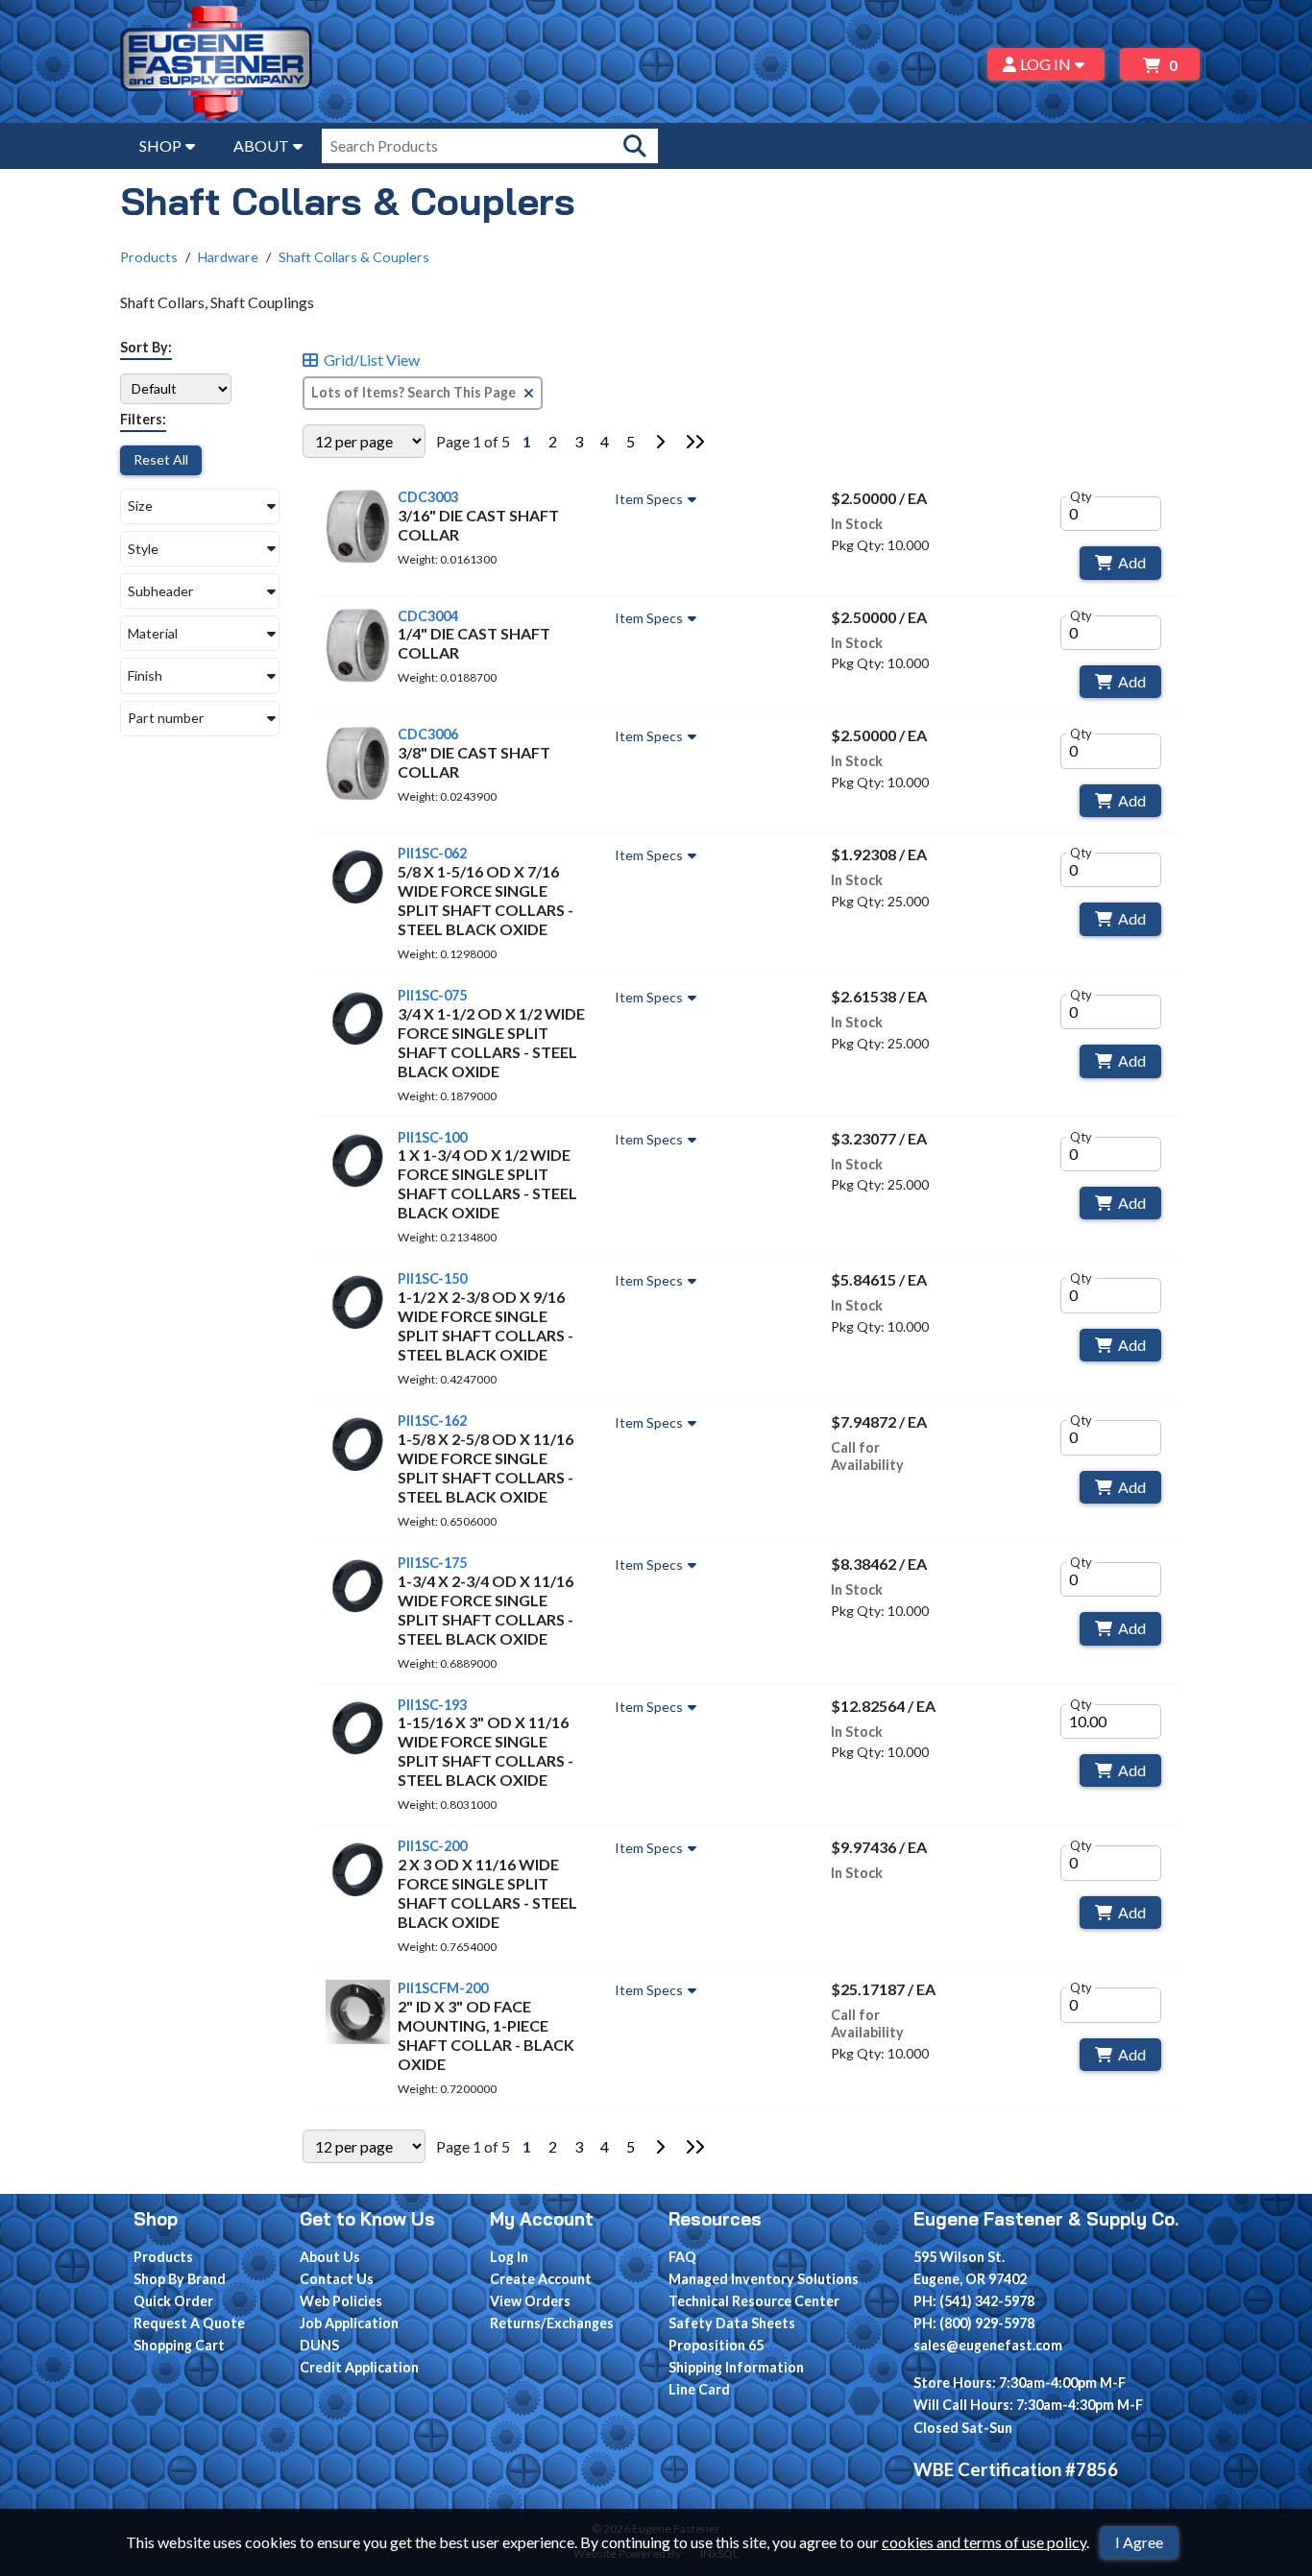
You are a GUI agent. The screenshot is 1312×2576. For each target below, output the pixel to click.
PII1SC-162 (432, 1420)
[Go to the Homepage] (216, 64)
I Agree (1139, 2542)
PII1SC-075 (432, 995)
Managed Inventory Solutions (764, 2279)
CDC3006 (428, 734)
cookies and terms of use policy (984, 2542)
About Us (330, 2257)
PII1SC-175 (432, 1563)
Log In (509, 2257)
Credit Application (359, 2367)
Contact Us (337, 2279)
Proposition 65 (716, 2345)
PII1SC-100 (432, 1137)
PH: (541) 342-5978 (974, 2301)
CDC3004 (428, 616)
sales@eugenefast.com (988, 2345)
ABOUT (261, 145)
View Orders (530, 2301)
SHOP (160, 145)
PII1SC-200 (432, 1846)
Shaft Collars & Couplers (354, 257)
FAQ (682, 2257)
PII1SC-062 (432, 853)
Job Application (349, 2323)
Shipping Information (736, 2367)
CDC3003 (428, 497)
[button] (200, 506)
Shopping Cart (179, 2345)
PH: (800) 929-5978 (974, 2323)
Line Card (699, 2389)
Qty (1081, 496)
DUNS (319, 2345)
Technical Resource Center (754, 2301)
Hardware (228, 257)
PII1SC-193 (432, 1705)
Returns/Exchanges (552, 2323)
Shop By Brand (180, 2279)
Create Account (541, 2279)
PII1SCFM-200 (443, 1988)
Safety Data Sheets (732, 2323)
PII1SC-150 (432, 1278)
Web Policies (341, 2301)
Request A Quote (189, 2323)
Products (149, 257)
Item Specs (649, 499)
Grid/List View (372, 360)
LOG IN (1045, 64)
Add (1132, 562)
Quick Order (173, 2301)
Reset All (161, 459)
